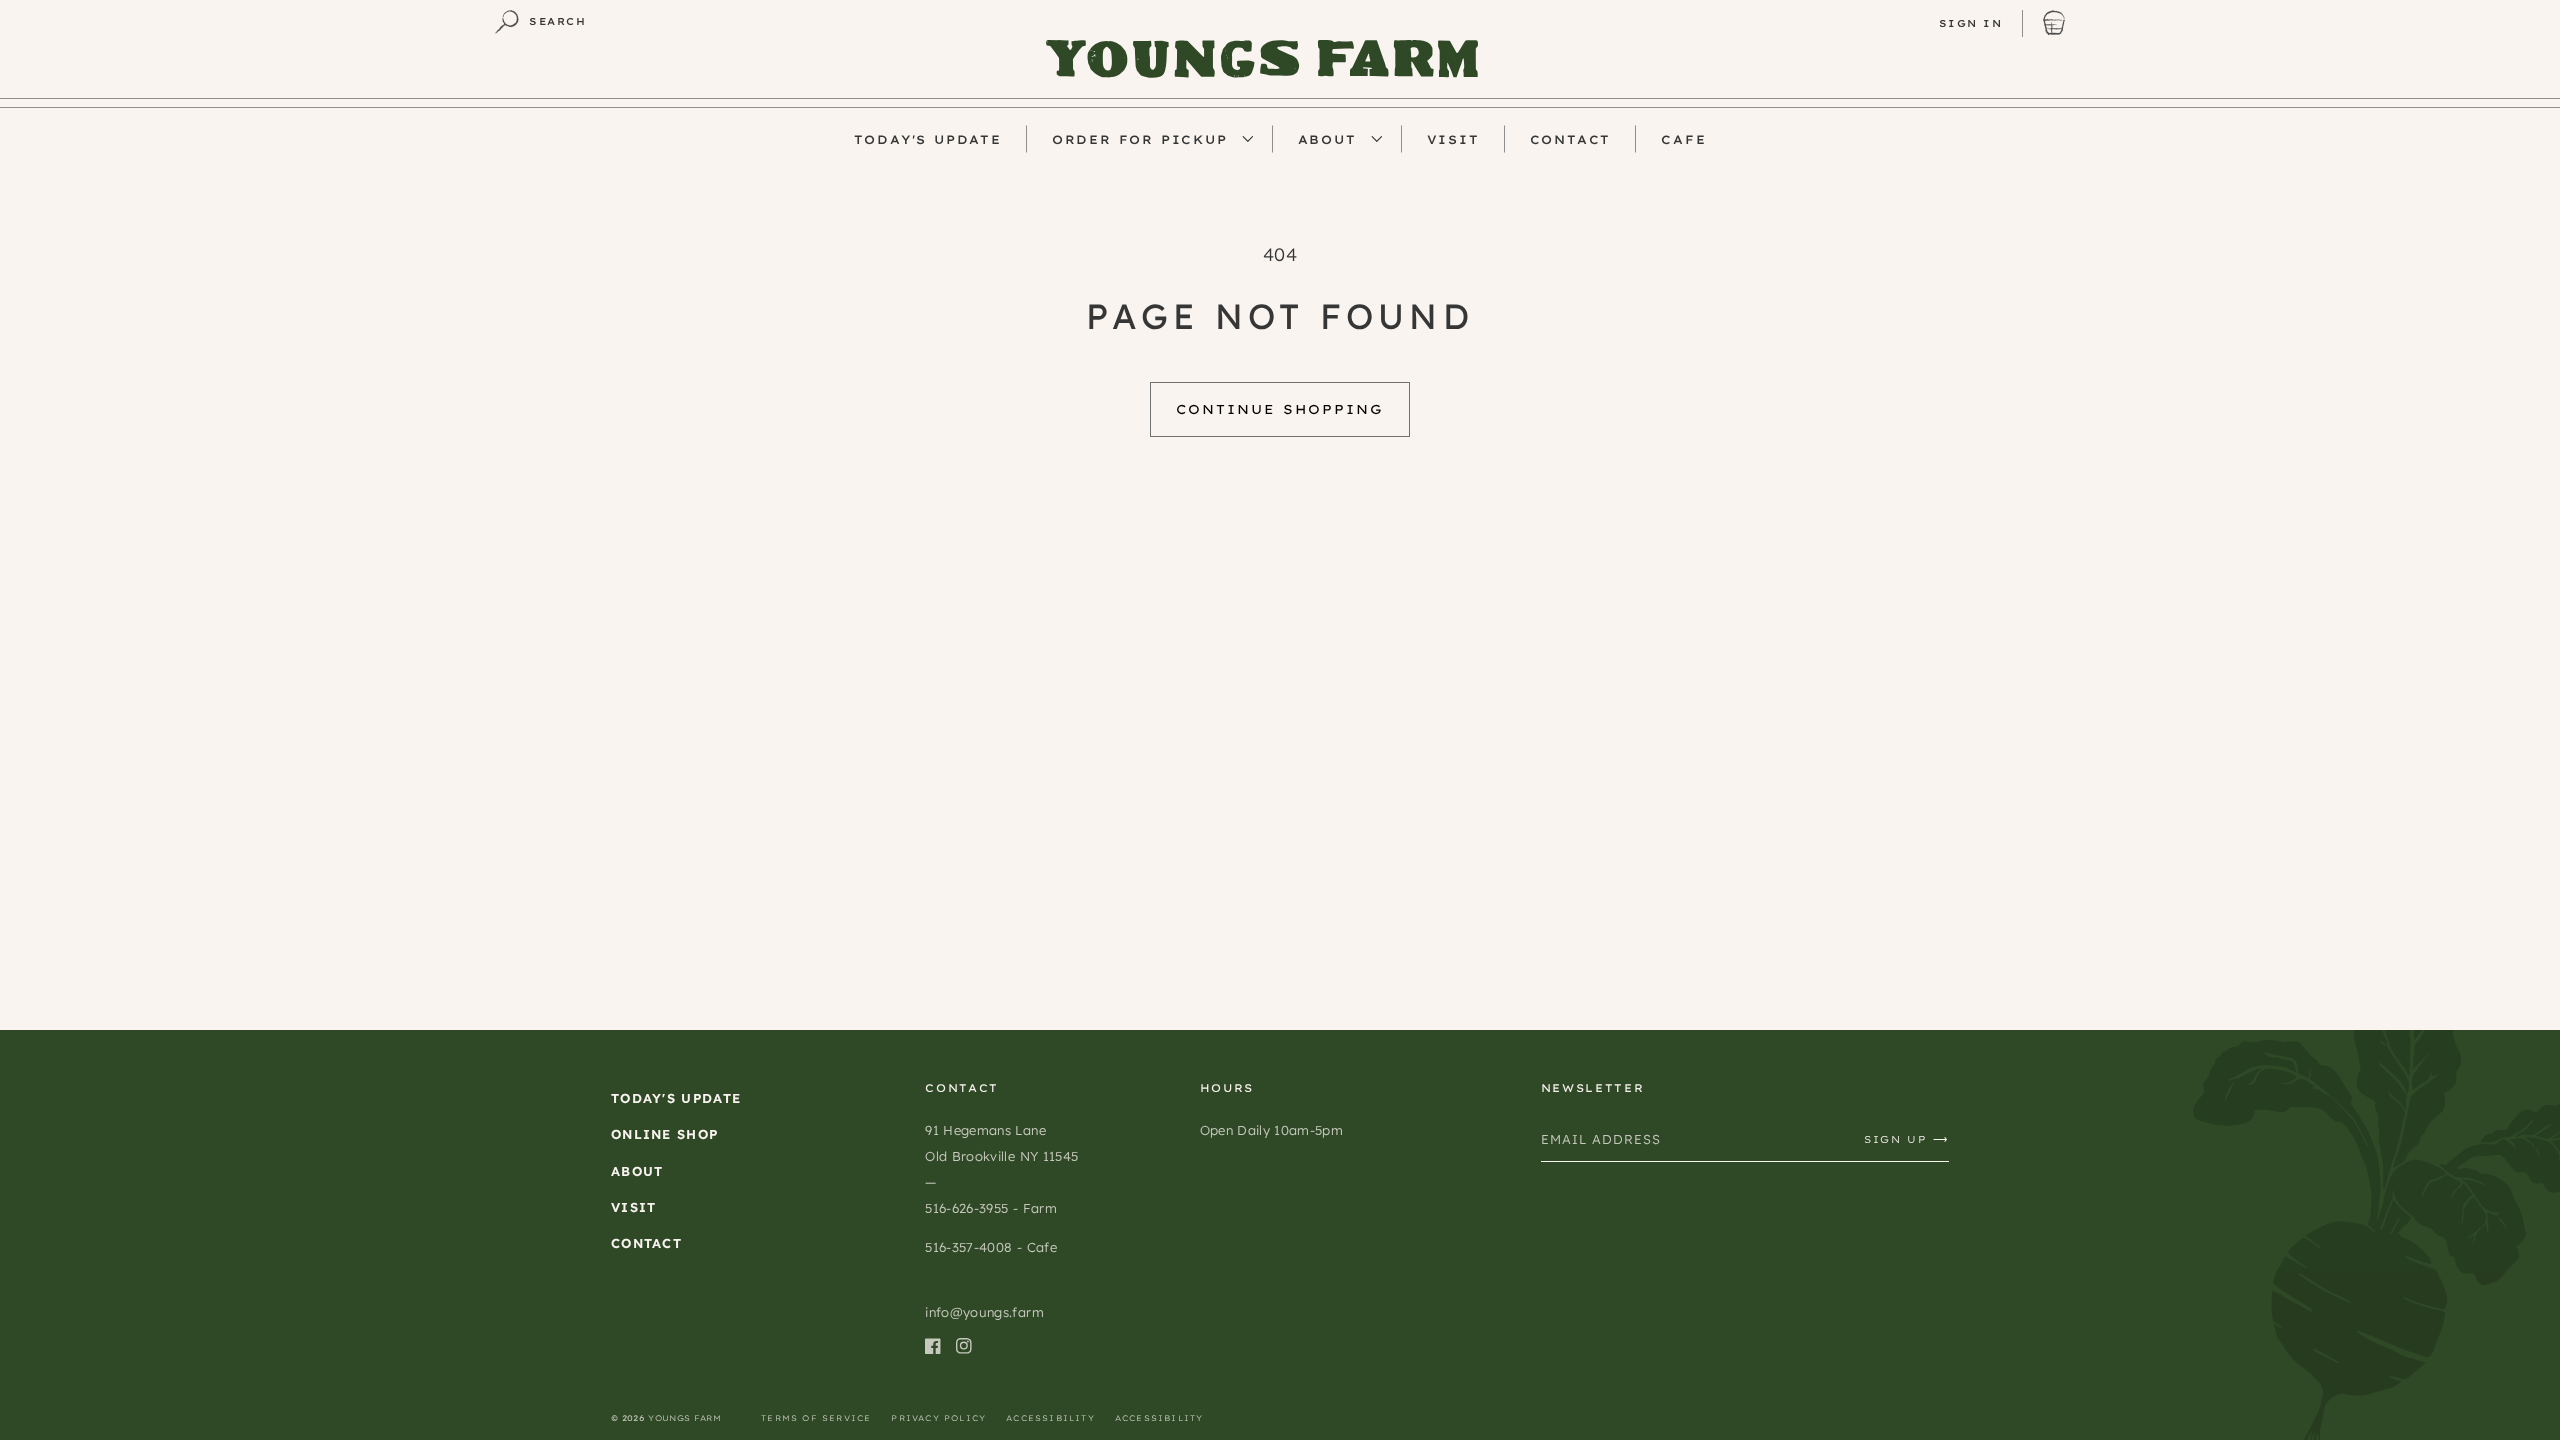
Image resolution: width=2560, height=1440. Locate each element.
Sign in (1971, 23)
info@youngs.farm (984, 1312)
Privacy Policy (938, 1418)
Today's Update (676, 1098)
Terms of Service (816, 1418)
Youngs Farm (684, 1418)
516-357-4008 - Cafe (990, 1247)
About (1327, 139)
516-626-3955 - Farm (990, 1208)
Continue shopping (1279, 409)
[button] (540, 22)
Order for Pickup (1140, 139)
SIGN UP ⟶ (1906, 1139)
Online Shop (664, 1134)
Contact (646, 1243)
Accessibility (1050, 1418)
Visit (634, 1207)
